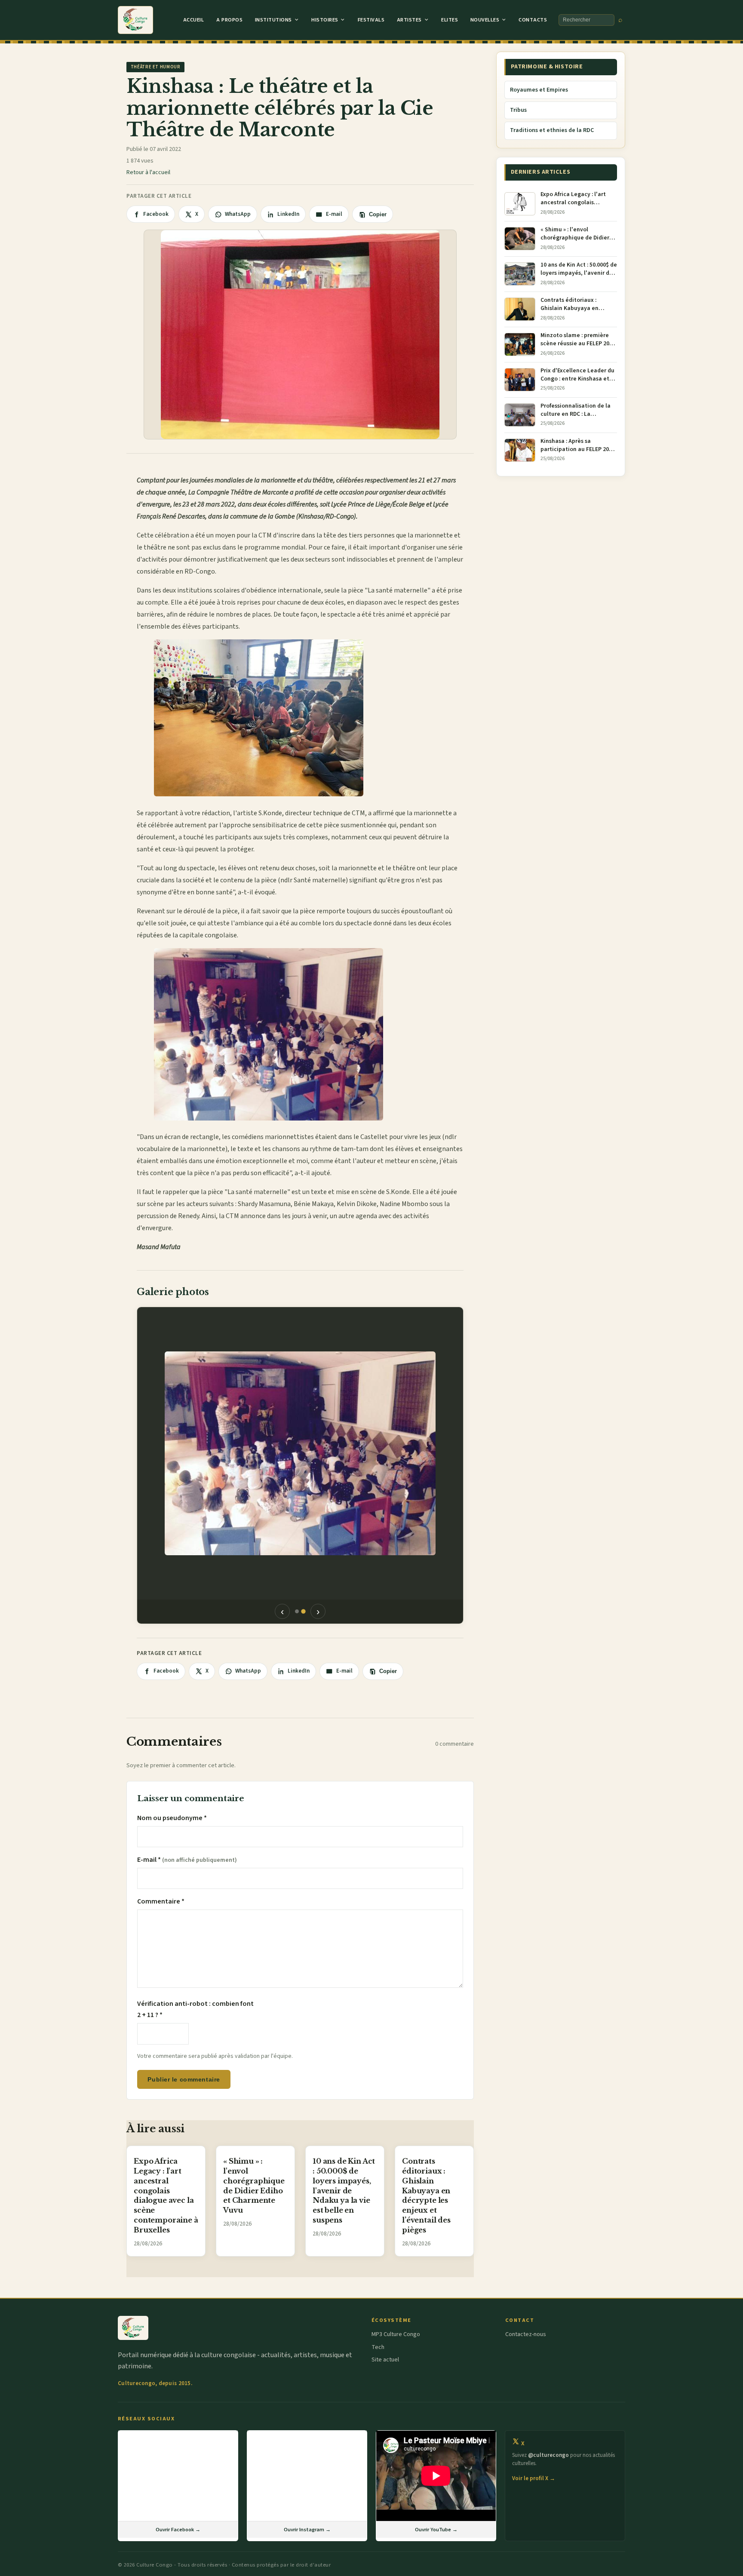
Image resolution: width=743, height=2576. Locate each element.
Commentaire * (161, 1901)
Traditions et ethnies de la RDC (552, 130)
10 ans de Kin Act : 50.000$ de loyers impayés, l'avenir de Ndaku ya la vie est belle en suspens (344, 2191)
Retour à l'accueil (148, 172)
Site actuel (385, 2360)
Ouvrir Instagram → (307, 2530)
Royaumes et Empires (539, 90)
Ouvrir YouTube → (436, 2530)
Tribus (518, 110)
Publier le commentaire (184, 2079)
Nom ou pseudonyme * (172, 1818)
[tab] (297, 1611)
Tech (378, 2347)
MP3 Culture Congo (396, 2334)
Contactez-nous (526, 2334)
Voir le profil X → (534, 2478)
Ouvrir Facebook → (178, 2530)
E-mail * (187, 1860)
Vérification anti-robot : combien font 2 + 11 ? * (195, 2009)
